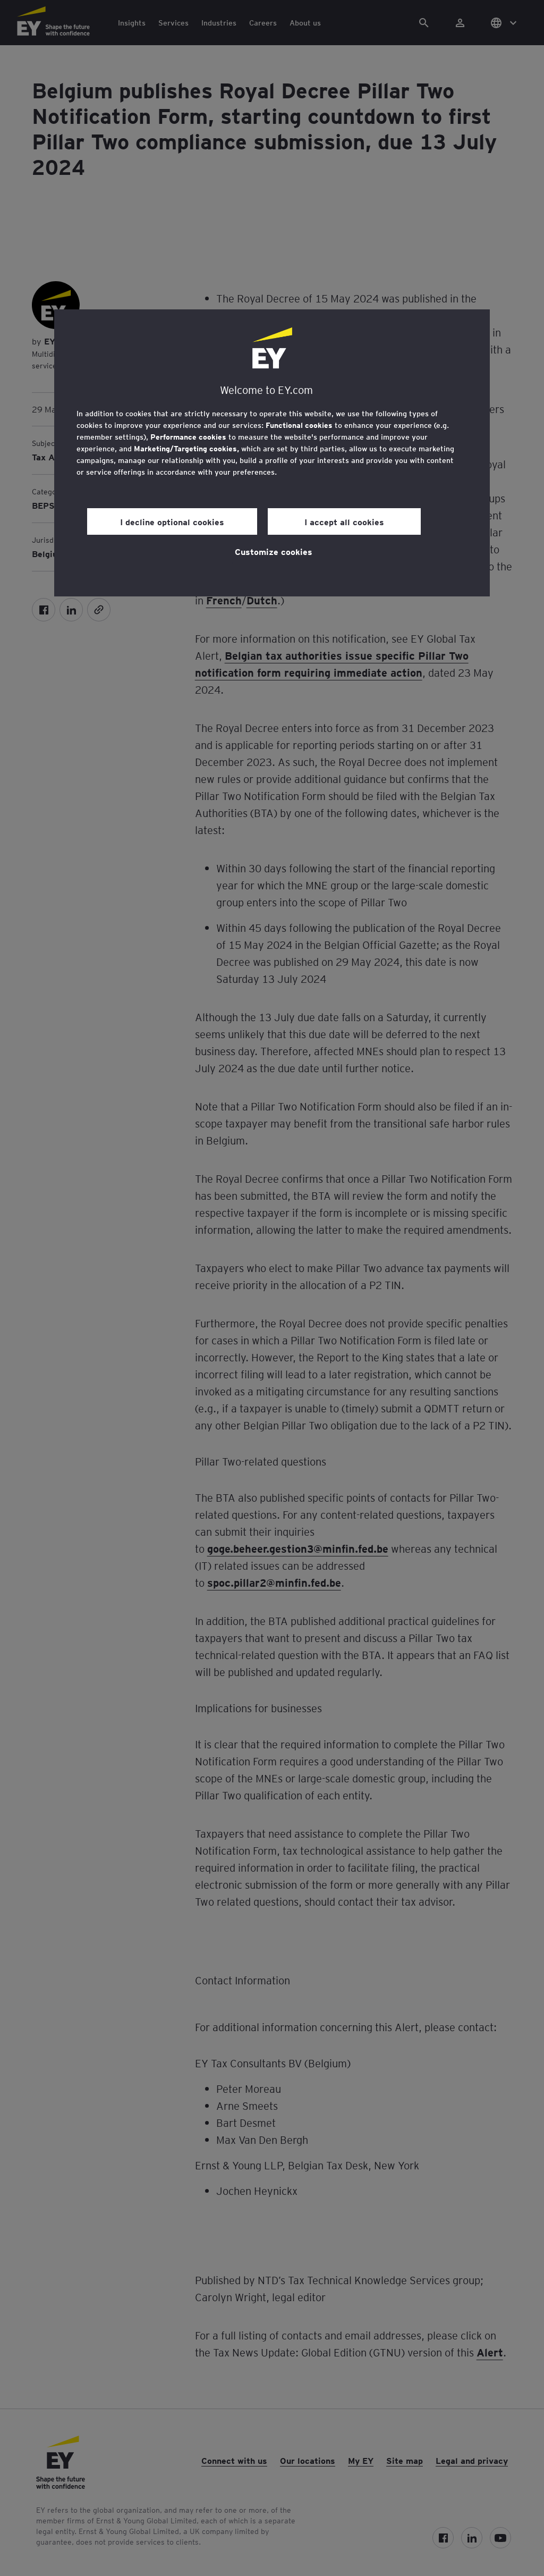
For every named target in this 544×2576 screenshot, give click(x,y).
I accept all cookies (344, 521)
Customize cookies (274, 551)
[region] (272, 453)
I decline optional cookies (172, 521)
